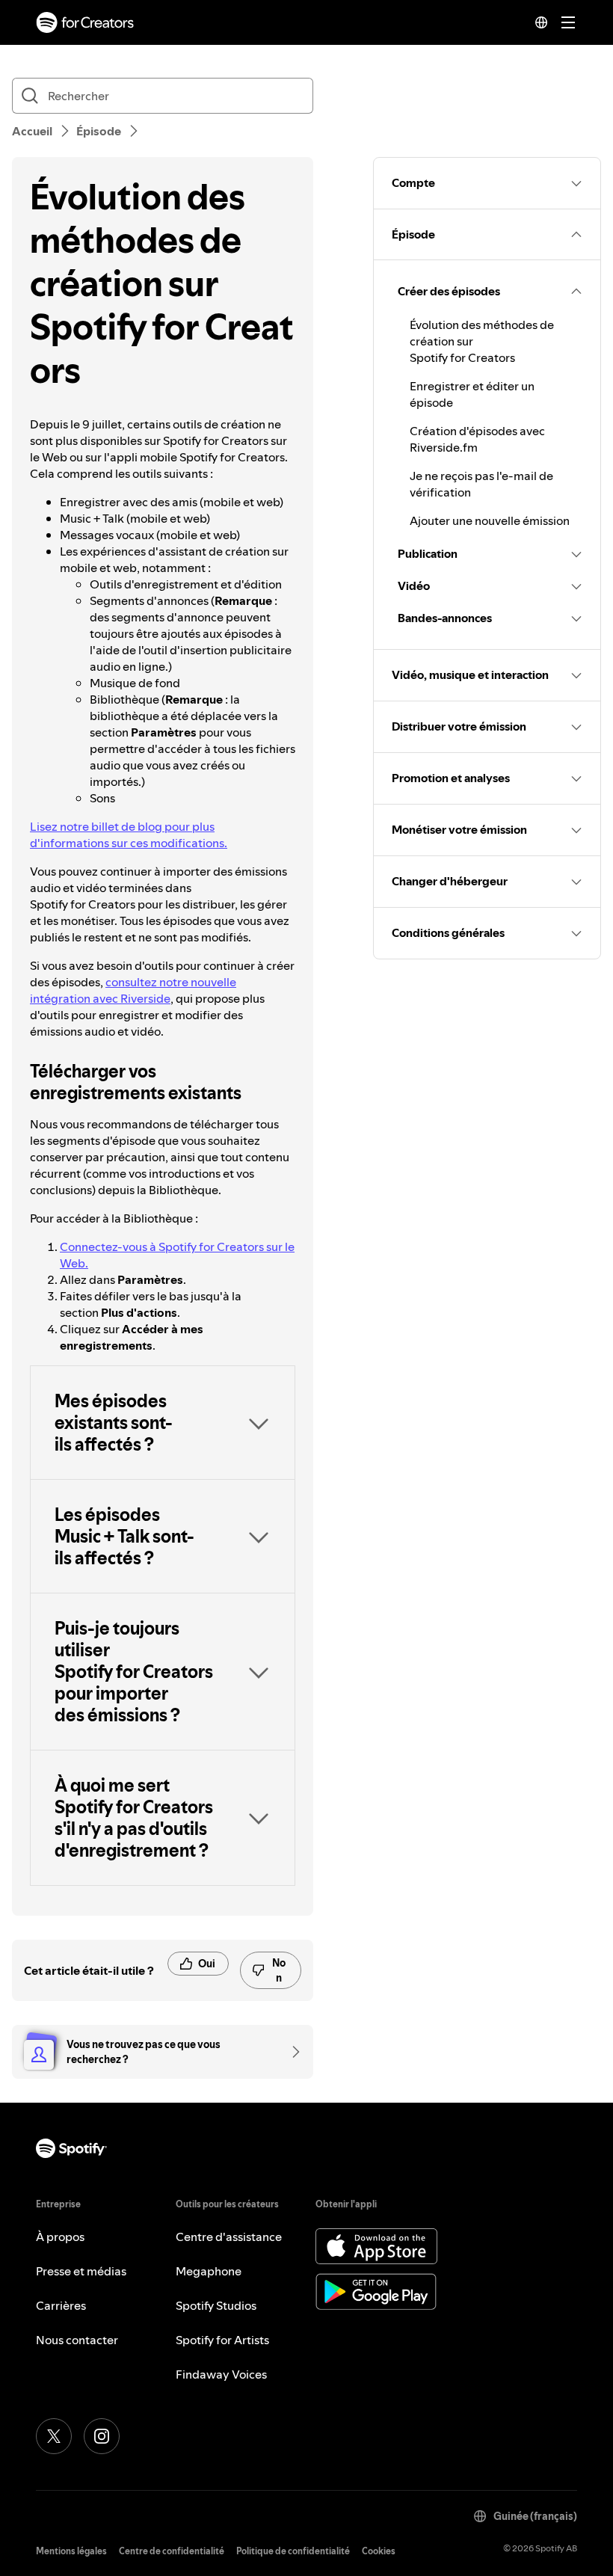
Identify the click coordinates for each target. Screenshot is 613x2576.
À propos (60, 2237)
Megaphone (209, 2271)
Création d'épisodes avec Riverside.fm (477, 439)
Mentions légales (71, 2551)
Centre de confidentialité (172, 2551)
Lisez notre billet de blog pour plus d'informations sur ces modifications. (129, 834)
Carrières (61, 2305)
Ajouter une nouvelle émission (490, 520)
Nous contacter (77, 2340)
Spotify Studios (216, 2305)
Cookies (379, 2551)
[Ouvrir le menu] (568, 22)
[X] (54, 2436)
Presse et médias (81, 2271)
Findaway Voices (221, 2374)
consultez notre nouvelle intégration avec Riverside (133, 990)
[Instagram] (102, 2436)
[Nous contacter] (291, 2052)
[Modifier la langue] (541, 22)
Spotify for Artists (222, 2340)
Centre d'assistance (229, 2237)
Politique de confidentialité (293, 2551)
